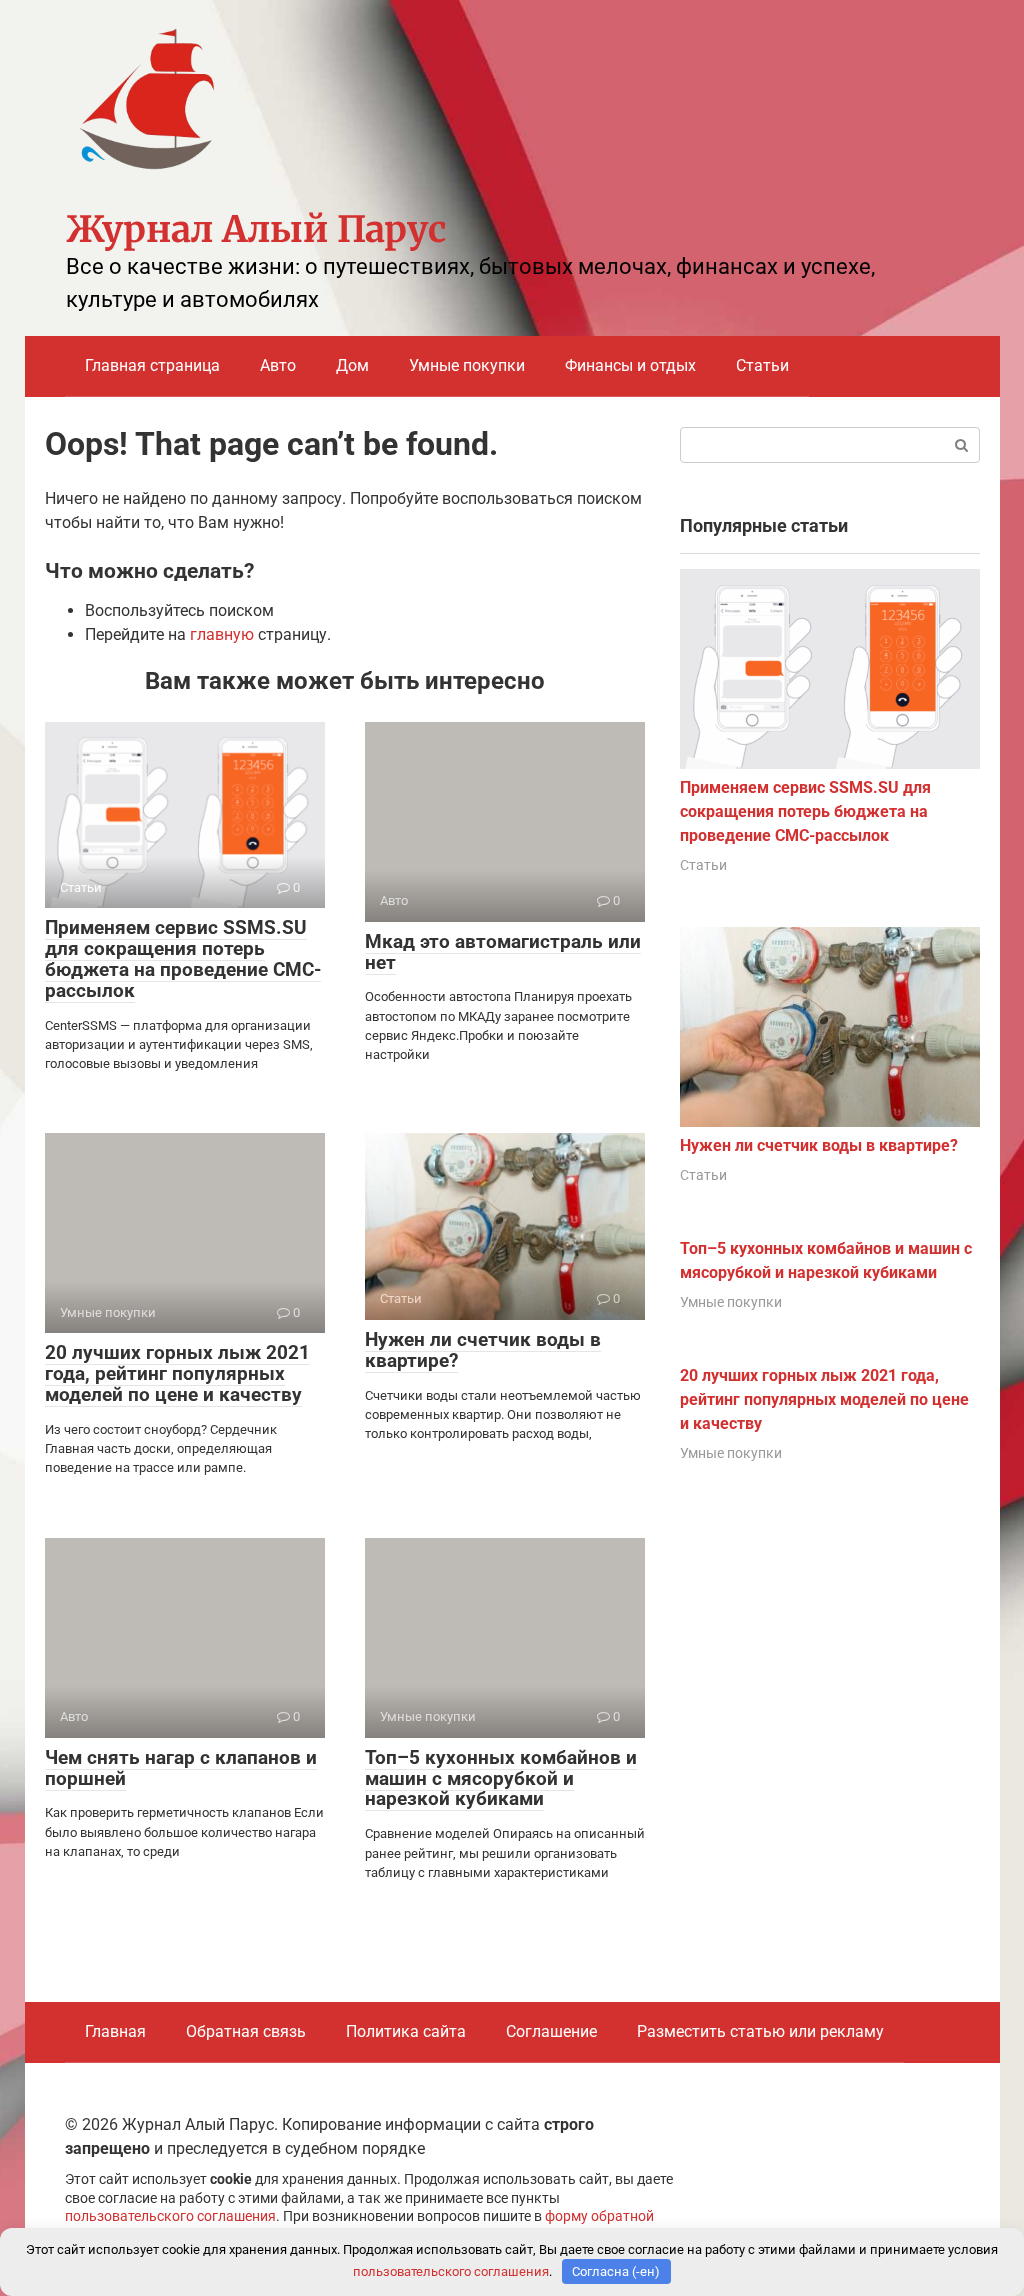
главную (222, 634)
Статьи (762, 365)
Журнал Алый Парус (256, 229)
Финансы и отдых (630, 365)
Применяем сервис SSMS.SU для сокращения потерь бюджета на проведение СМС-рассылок (183, 959)
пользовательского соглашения (170, 2216)
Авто (278, 365)
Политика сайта (406, 2031)
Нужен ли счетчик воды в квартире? (483, 1350)
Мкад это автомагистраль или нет (503, 952)
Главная (115, 2031)
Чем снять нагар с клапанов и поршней (181, 1768)
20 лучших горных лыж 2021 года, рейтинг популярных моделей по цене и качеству (177, 1373)
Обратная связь (246, 2031)
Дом (352, 365)
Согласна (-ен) (616, 2271)
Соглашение (551, 2031)
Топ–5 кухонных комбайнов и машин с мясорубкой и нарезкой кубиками (501, 1778)
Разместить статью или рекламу (760, 2031)
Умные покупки (467, 365)
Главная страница (152, 365)
